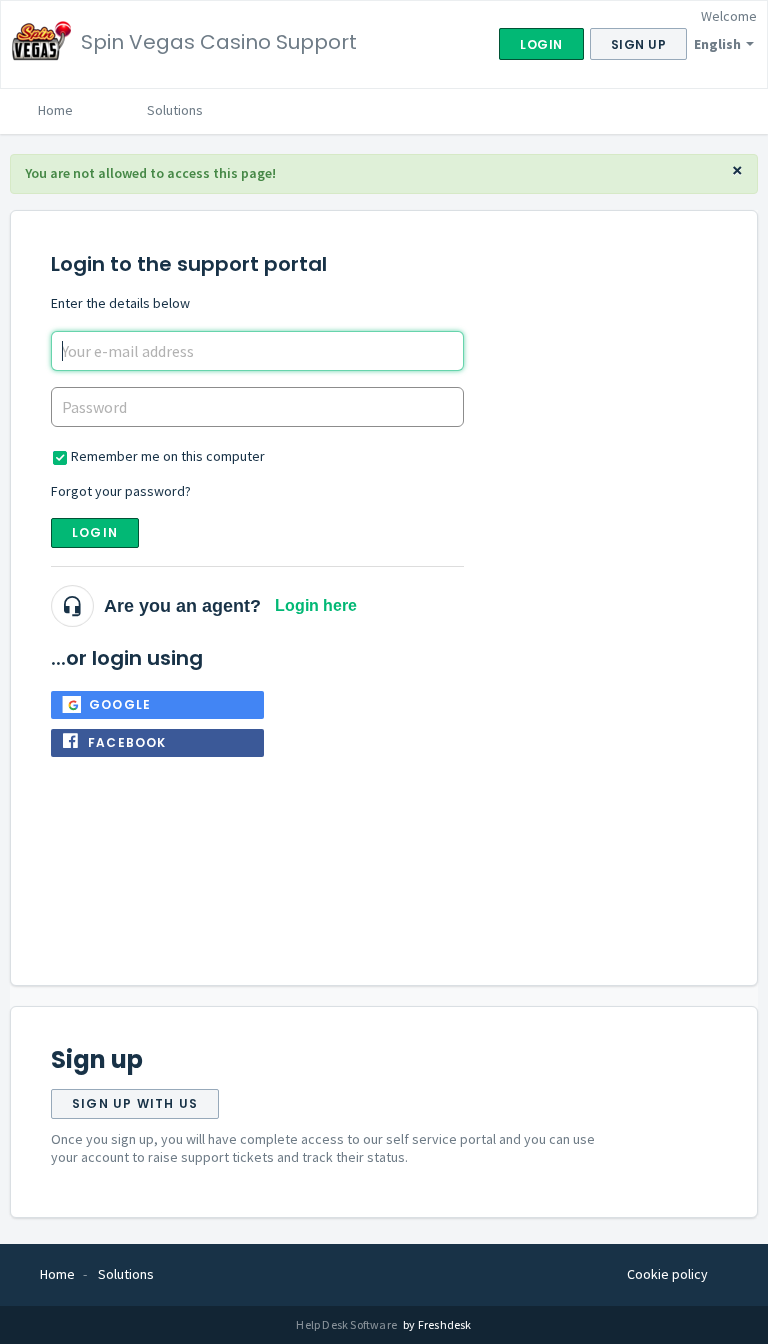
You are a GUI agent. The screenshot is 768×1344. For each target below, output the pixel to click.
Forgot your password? (121, 491)
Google (120, 704)
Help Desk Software (347, 1324)
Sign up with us (135, 1103)
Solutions (175, 110)
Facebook (127, 742)
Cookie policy (667, 1274)
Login (95, 532)
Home (55, 110)
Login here (316, 605)
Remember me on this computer (168, 456)
